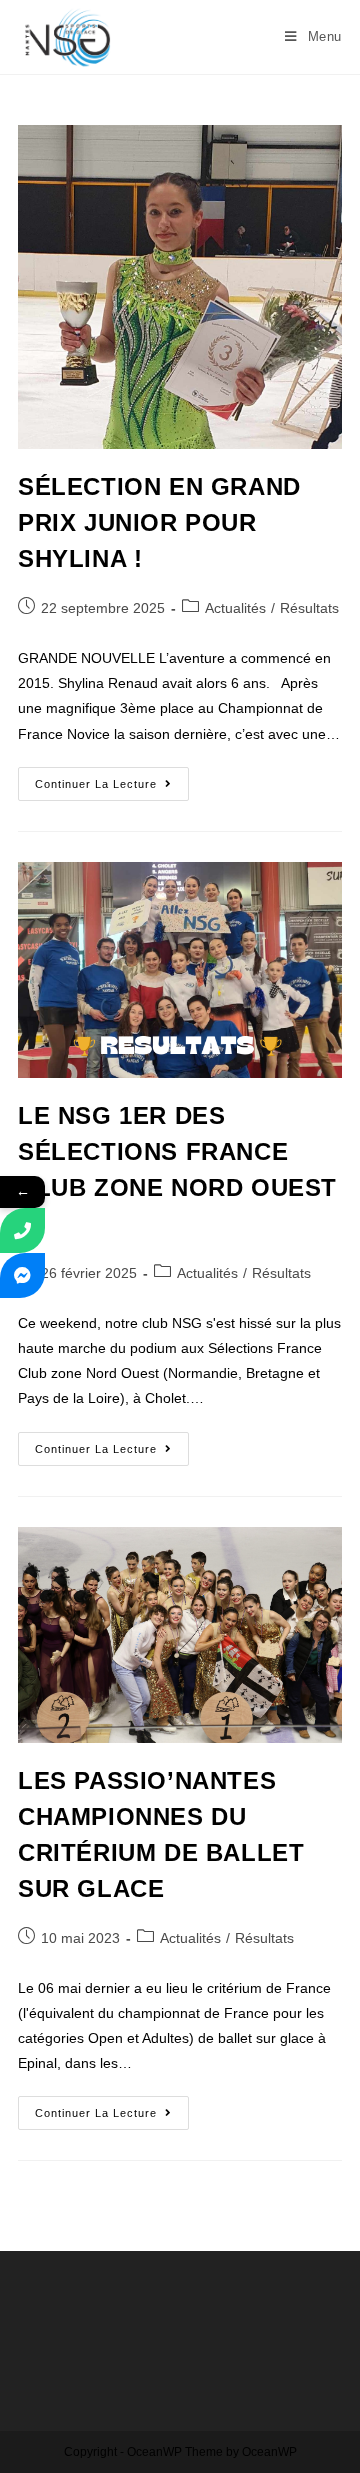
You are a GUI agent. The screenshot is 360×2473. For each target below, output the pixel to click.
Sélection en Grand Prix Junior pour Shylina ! (159, 522)
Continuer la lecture (112, 778)
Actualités (235, 608)
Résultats (309, 608)
